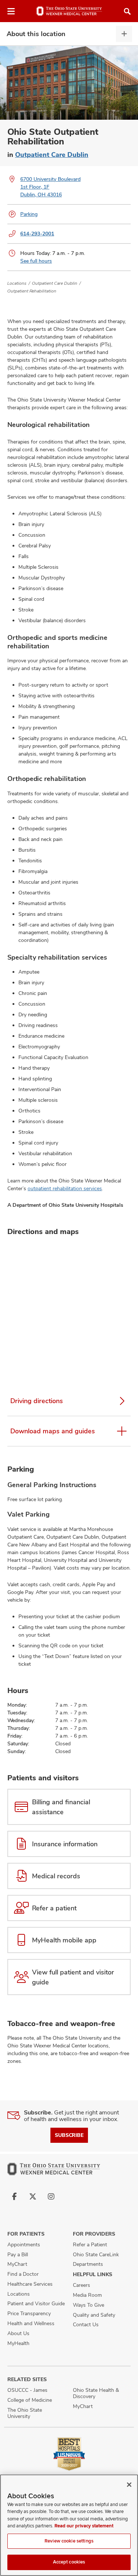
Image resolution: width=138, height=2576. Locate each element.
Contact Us (86, 2324)
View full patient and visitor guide (73, 1977)
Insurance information (65, 1844)
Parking (29, 214)
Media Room (87, 2295)
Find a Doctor (23, 2274)
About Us (18, 2333)
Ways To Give (89, 2305)
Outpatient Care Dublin (52, 155)
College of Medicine (30, 2400)
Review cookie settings (69, 2541)
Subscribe (69, 2135)
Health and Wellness (31, 2323)
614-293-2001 (37, 234)
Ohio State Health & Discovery (96, 2393)
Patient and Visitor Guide (36, 2303)
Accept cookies (69, 2562)
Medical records (56, 1876)
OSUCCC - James (27, 2390)
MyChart (17, 2264)
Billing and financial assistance (61, 1807)
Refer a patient (54, 1908)
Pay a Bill (18, 2254)
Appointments (24, 2244)
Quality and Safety (94, 2315)
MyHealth (18, 2343)
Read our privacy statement (84, 2526)
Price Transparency (29, 2313)
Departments (88, 2264)
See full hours (36, 261)
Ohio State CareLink (96, 2254)
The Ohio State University (25, 2413)
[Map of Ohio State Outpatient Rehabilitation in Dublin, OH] (69, 1309)
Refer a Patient (90, 2244)
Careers (82, 2285)
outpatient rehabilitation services (65, 1188)
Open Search (127, 11)
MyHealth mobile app (64, 1940)
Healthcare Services (30, 2284)
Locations (17, 283)
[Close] (129, 2485)
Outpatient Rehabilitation (32, 291)
